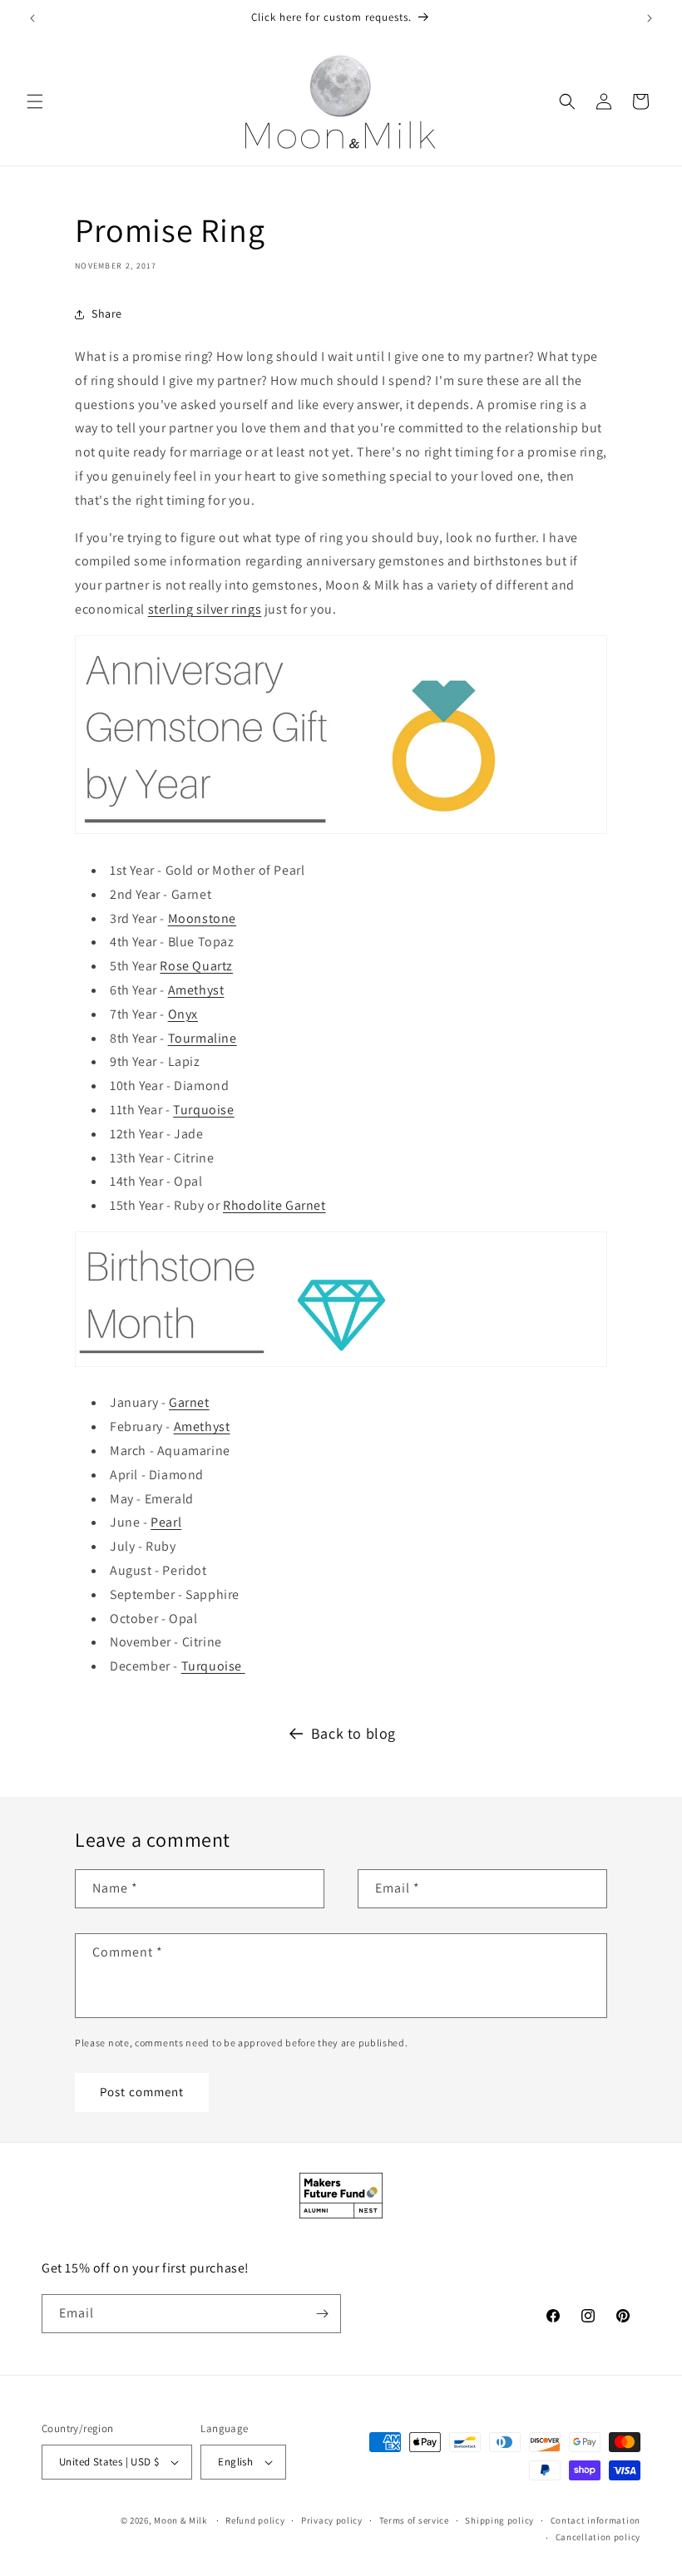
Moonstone (202, 918)
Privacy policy (332, 2520)
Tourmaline (203, 1038)
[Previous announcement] (32, 18)
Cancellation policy (598, 2537)
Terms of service (414, 2520)
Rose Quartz (196, 966)
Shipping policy (499, 2520)
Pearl (166, 1522)
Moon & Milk (180, 2520)
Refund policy (255, 2520)
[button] (35, 101)
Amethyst (196, 990)
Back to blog (353, 1733)
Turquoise (203, 1110)
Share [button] (107, 313)
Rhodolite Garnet (274, 1205)
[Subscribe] (322, 2314)
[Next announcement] (650, 18)
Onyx (183, 1014)
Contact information (596, 2520)
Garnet (189, 1402)
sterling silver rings (205, 609)
